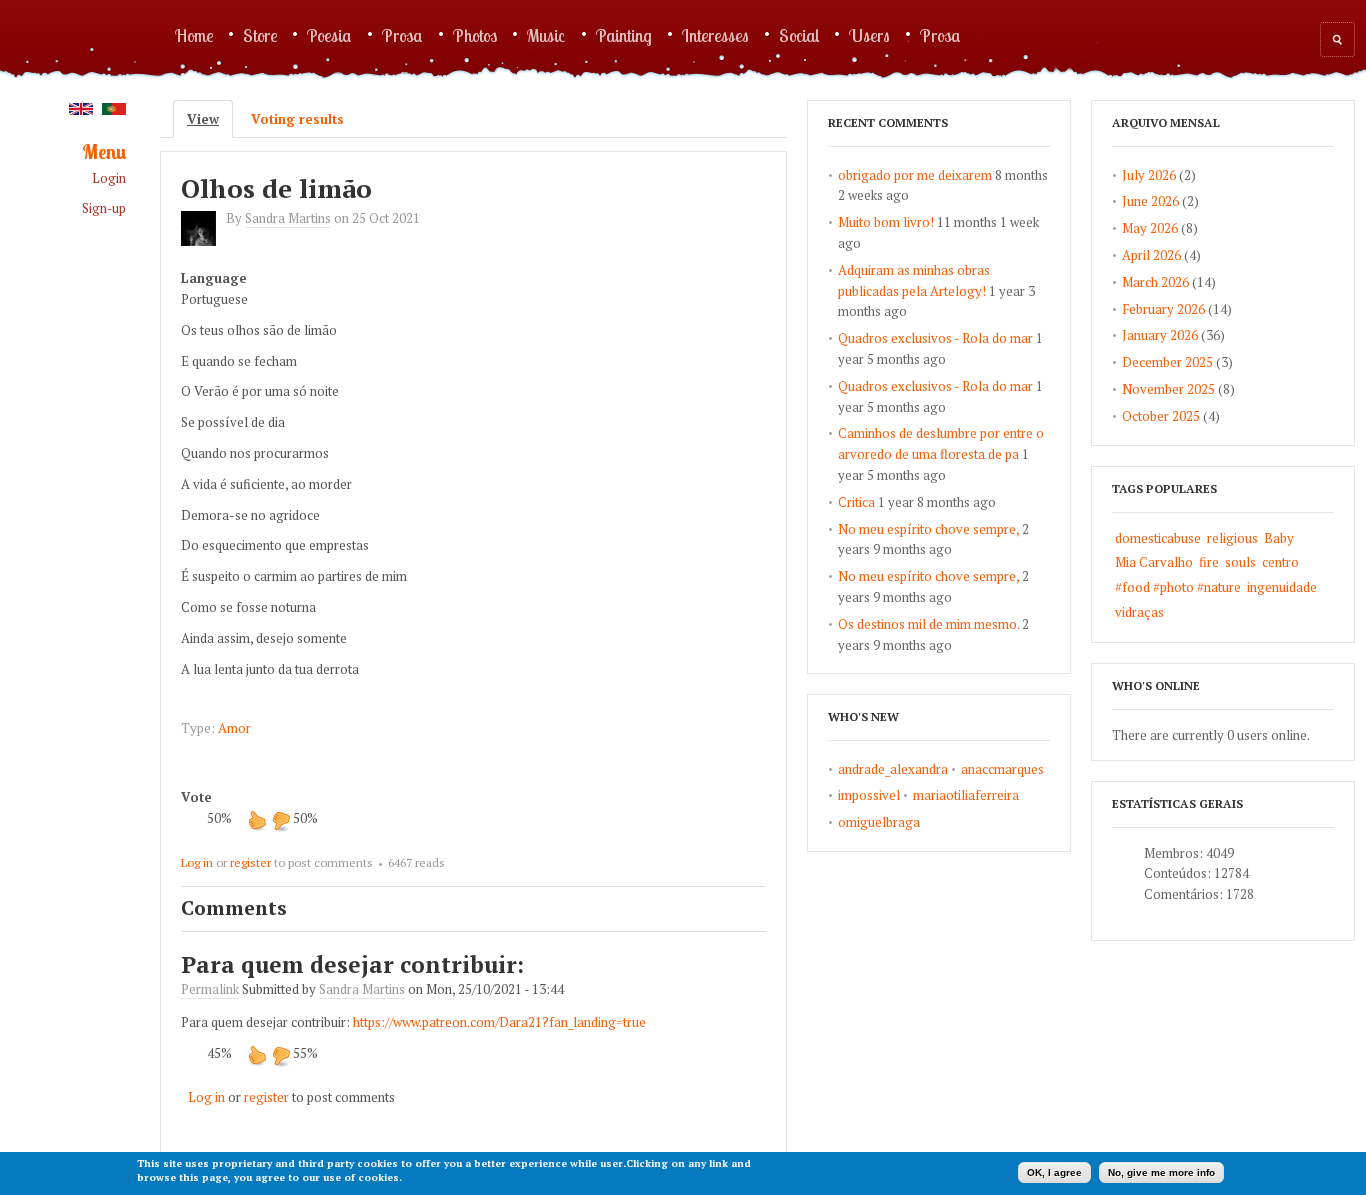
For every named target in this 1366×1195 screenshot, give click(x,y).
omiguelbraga (879, 822)
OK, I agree (1054, 1172)
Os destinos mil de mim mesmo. (928, 624)
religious (1232, 538)
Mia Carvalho (1154, 562)
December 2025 (1167, 362)
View (210, 119)
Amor (234, 728)
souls (1240, 562)
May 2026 (1150, 228)
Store (260, 35)
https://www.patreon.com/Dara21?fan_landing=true (499, 1022)
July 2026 (1149, 175)
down (281, 820)
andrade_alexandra (893, 769)
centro (1280, 562)
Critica (856, 502)
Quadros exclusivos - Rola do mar (935, 338)
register (250, 862)
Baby (1279, 538)
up (257, 820)
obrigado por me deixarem (915, 175)
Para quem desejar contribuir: (352, 964)
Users (869, 35)
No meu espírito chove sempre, (928, 529)
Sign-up (104, 208)
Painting (624, 35)
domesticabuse (1158, 538)
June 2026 (1150, 201)
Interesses (715, 35)
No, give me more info (1161, 1172)
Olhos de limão (276, 188)
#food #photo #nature (1178, 587)
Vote (196, 797)
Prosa (402, 35)
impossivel (869, 795)
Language (214, 278)
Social (799, 35)
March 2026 (1155, 282)
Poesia (329, 35)
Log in (197, 862)
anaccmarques (1002, 769)
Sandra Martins (288, 218)
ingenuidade (1282, 587)
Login (109, 178)
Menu (104, 152)
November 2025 (1168, 389)
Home (194, 35)
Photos (475, 35)
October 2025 (1161, 416)
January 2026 (1160, 335)
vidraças (1139, 612)
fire (1209, 562)
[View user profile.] (203, 241)
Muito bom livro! (886, 222)
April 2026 (1151, 255)
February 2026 (1163, 309)
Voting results (297, 119)
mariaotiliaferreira (966, 795)
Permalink (210, 989)
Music (546, 35)
